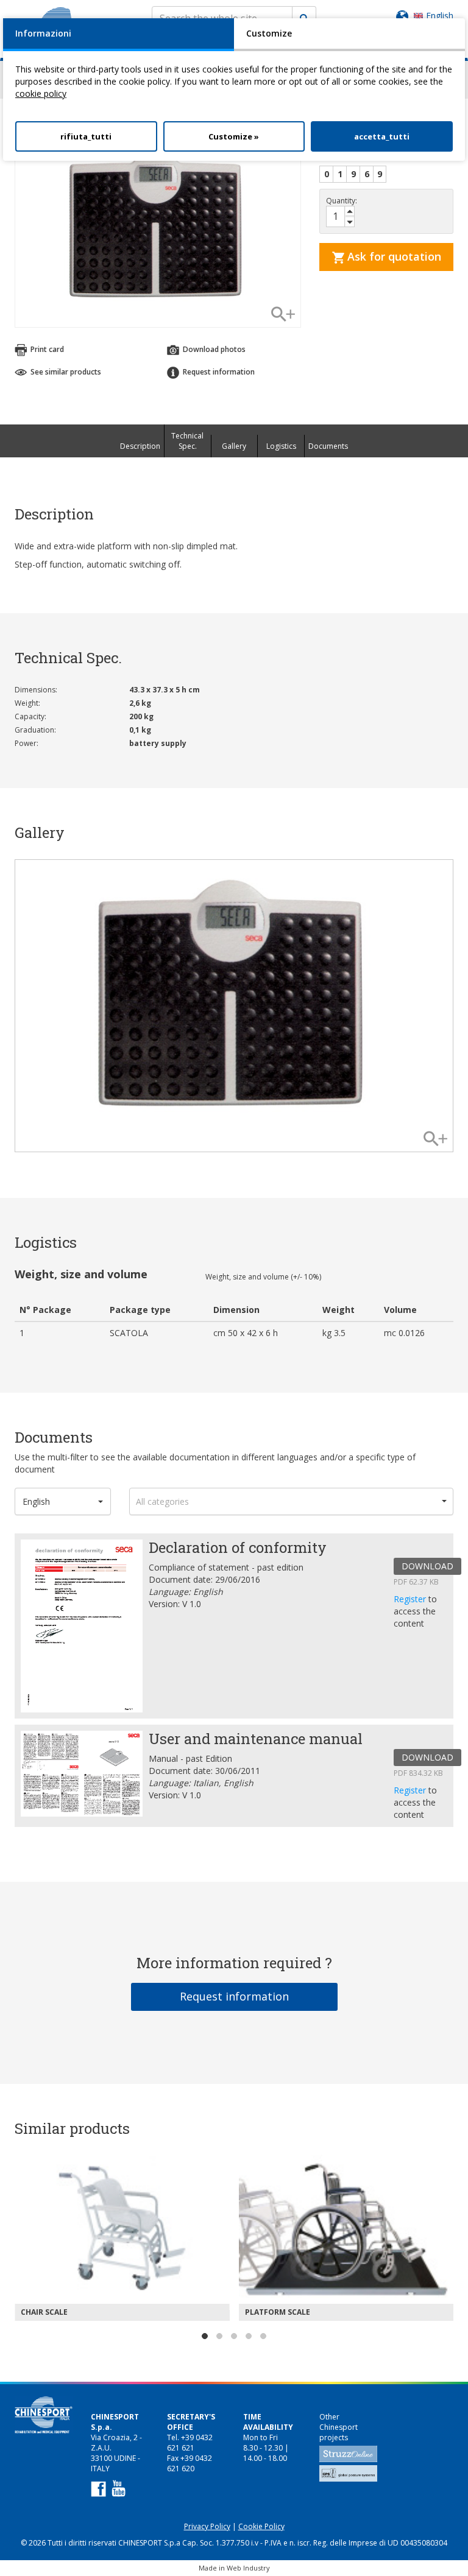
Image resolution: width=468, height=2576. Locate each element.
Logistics (281, 446)
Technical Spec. (187, 441)
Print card (46, 349)
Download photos (213, 349)
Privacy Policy (207, 2526)
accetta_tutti (382, 136)
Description (140, 446)
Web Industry (248, 2568)
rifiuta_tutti (86, 136)
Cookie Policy (261, 2526)
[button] (63, 1501)
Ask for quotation (393, 256)
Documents (328, 446)
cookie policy (41, 93)
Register (411, 1599)
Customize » (234, 136)
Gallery (234, 446)
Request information (234, 1996)
